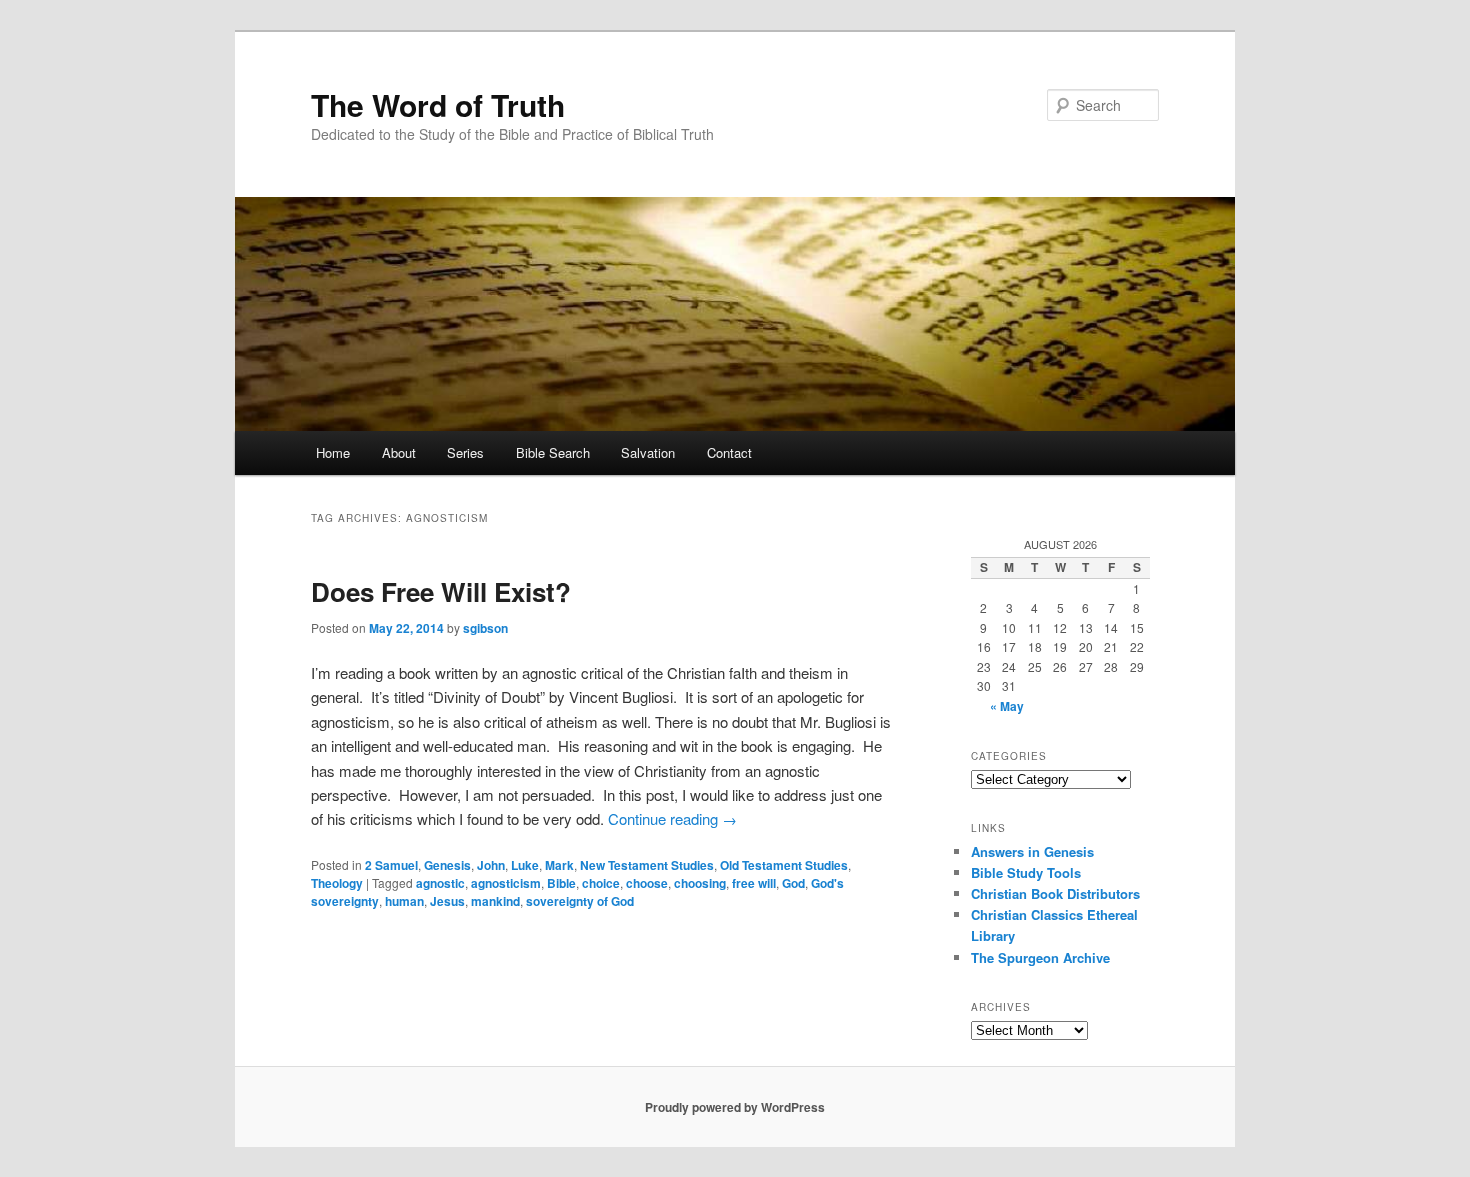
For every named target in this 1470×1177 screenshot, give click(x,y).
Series (465, 452)
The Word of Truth (438, 104)
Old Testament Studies (784, 865)
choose (647, 883)
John (491, 865)
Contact (729, 452)
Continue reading (672, 818)
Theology (337, 883)
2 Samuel (391, 865)
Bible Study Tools (1026, 872)
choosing (700, 883)
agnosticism (506, 883)
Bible (561, 883)
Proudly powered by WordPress (735, 1107)
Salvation (648, 452)
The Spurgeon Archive (1040, 957)
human (404, 901)
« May (1007, 706)
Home (333, 452)
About (399, 452)
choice (601, 883)
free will (754, 883)
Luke (525, 865)
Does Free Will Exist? (441, 591)
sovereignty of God (580, 901)
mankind (495, 901)
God (793, 883)
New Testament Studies (647, 865)
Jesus (447, 901)
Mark (559, 865)
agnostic (440, 883)
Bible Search (553, 452)
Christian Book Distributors (1055, 893)
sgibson (485, 628)
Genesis (447, 865)
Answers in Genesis (1032, 851)
